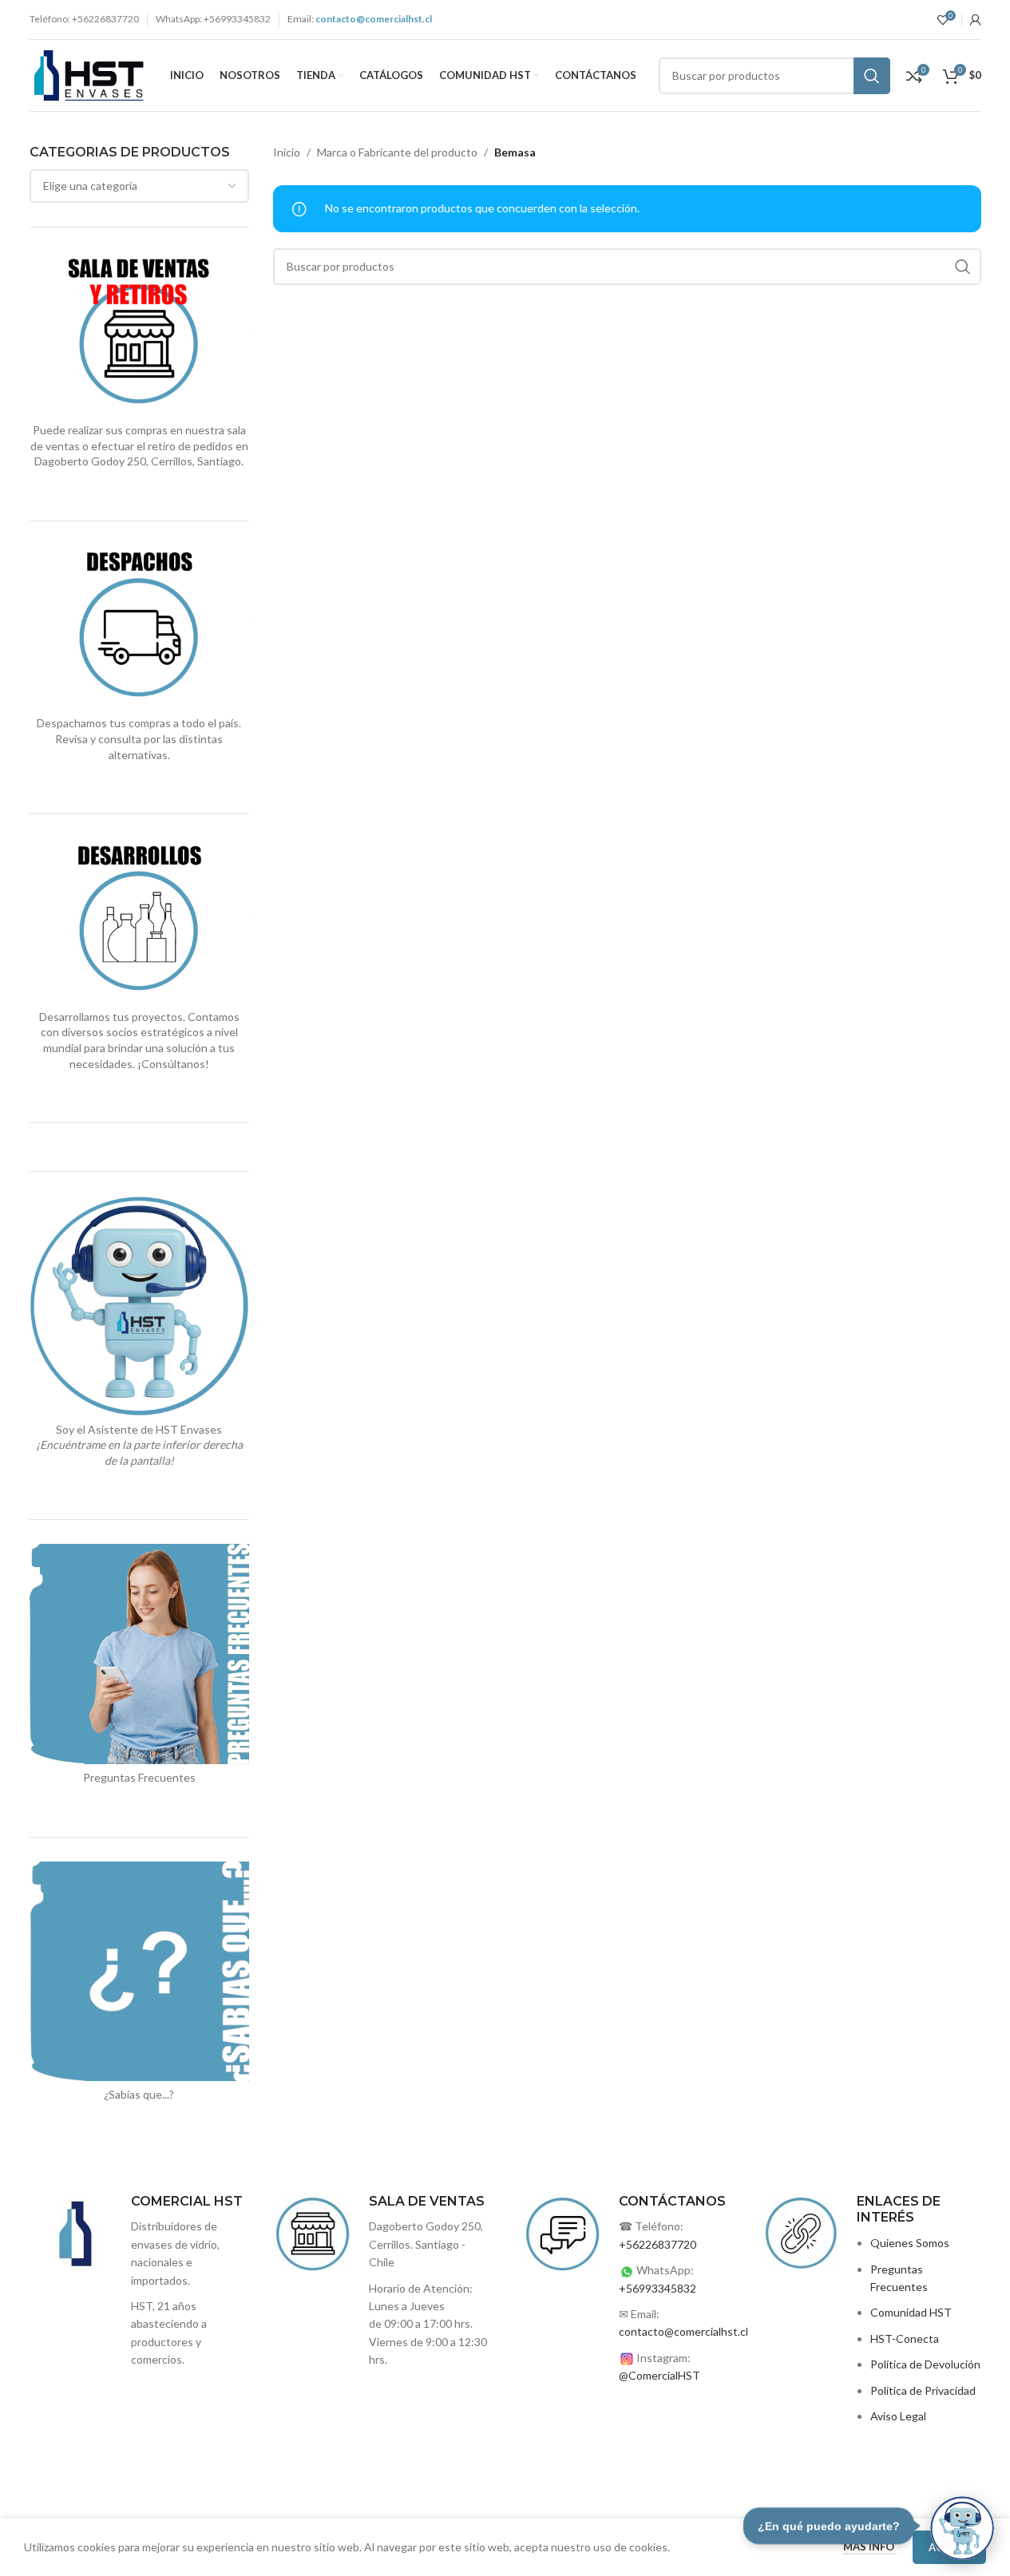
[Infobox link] (383, 2281)
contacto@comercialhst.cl (683, 2331)
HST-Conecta (905, 2339)
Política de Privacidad (923, 2390)
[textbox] (140, 186)
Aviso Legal (898, 2416)
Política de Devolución (925, 2364)
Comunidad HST (911, 2312)
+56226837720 (657, 2244)
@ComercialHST (659, 2375)
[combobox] (140, 186)
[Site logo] (89, 74)
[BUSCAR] (872, 76)
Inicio (287, 152)
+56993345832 (657, 2288)
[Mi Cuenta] (976, 20)
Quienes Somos (910, 2243)
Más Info (870, 2546)
